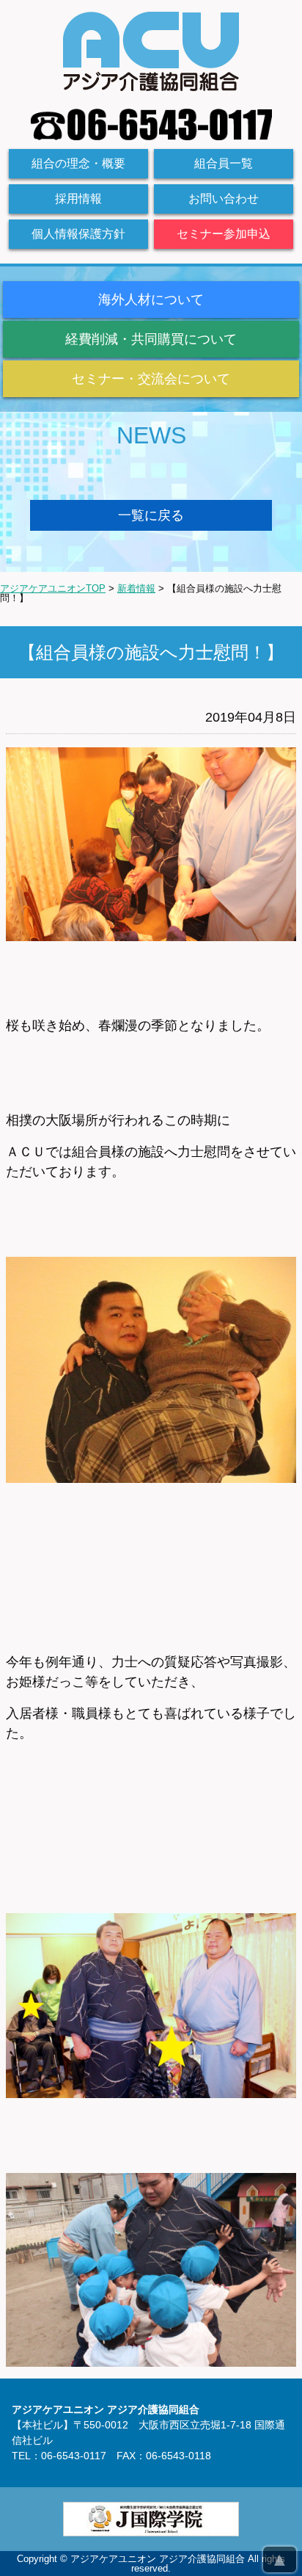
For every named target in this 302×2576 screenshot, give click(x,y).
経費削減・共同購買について (151, 339)
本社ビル (43, 2425)
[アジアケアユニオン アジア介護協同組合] (151, 86)
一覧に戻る (151, 515)
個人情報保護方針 (78, 234)
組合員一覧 (224, 163)
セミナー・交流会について (151, 379)
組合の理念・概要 (78, 163)
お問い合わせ (224, 199)
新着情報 (136, 588)
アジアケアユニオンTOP (53, 588)
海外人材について (151, 300)
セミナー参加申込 (224, 234)
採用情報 (78, 199)
